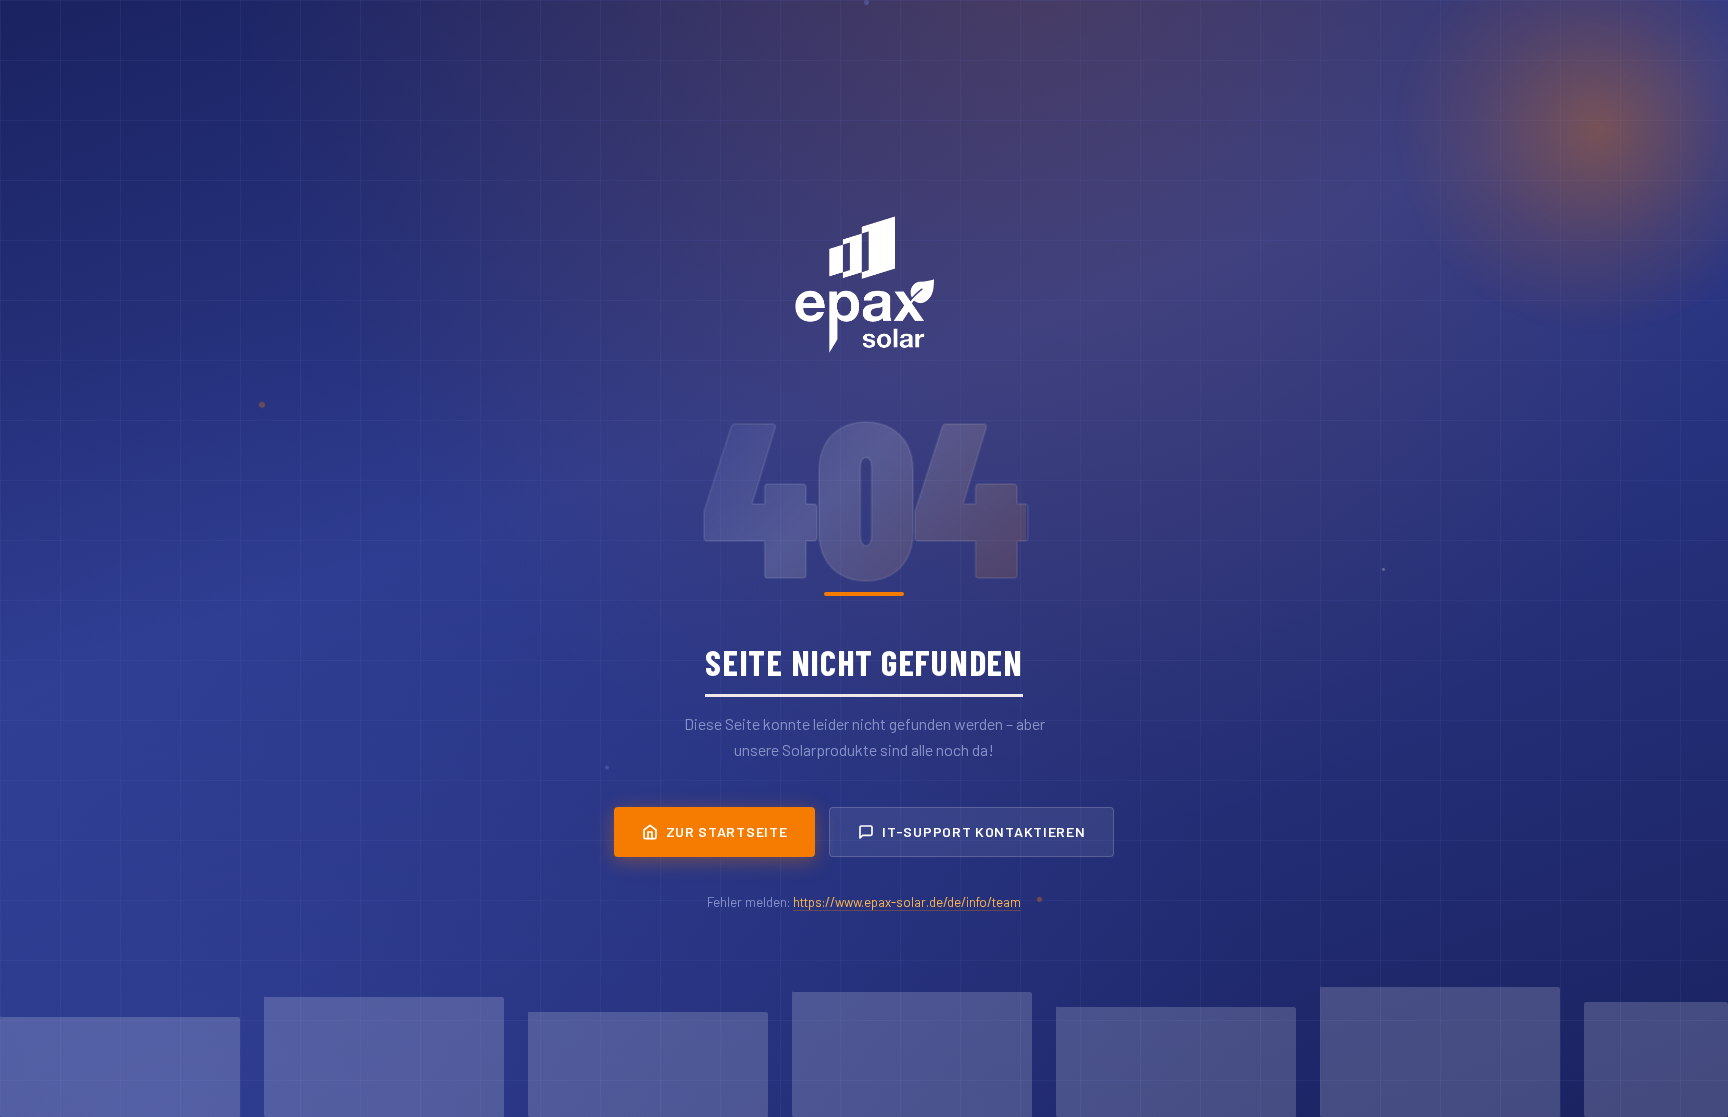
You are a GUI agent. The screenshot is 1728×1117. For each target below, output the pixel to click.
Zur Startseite (727, 831)
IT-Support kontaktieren (983, 831)
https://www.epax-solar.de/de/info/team (907, 902)
